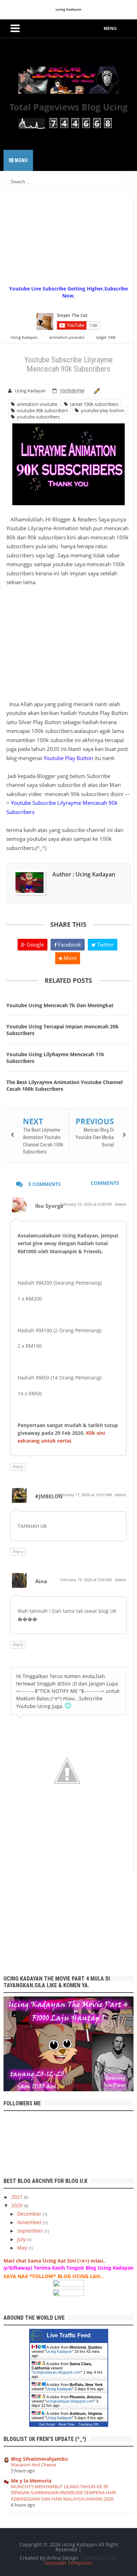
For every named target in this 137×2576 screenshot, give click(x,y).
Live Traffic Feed (69, 2335)
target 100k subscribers (93, 404)
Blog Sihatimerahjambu (39, 2459)
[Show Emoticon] (68, 1706)
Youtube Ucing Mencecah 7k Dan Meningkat (60, 1005)
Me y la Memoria (31, 2481)
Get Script (47, 2424)
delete (120, 1204)
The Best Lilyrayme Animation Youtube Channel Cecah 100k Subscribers (64, 1085)
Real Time (67, 2424)
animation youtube (36, 404)
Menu (21, 160)
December (30, 2214)
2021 (18, 2197)
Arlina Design (63, 2558)
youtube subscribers (37, 417)
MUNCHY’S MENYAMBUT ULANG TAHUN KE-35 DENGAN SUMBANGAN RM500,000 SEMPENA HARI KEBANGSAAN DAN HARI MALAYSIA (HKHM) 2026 (64, 2493)
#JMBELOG (49, 1496)
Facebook (69, 944)
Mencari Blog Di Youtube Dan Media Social (95, 1137)
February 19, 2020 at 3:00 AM (86, 1580)
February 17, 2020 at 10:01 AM (85, 1495)
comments (105, 1183)
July (22, 2239)
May (23, 2248)
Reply (18, 1466)
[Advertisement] (70, 240)
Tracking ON (88, 2424)
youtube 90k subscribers (41, 410)
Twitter (105, 944)
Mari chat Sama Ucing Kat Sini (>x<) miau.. (55, 2261)
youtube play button (102, 410)
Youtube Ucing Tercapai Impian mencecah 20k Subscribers (63, 1030)
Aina (41, 1581)
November (30, 2222)
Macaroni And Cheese (34, 2465)
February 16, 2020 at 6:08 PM (86, 1204)
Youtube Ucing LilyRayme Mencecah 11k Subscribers (55, 1058)
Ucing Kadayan (59, 2351)
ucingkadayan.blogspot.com (57, 2372)
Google (35, 944)
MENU (110, 28)
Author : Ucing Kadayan (84, 874)
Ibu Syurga (49, 1206)
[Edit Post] (96, 391)
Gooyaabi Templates (68, 2563)
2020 (18, 2205)
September (31, 2231)
